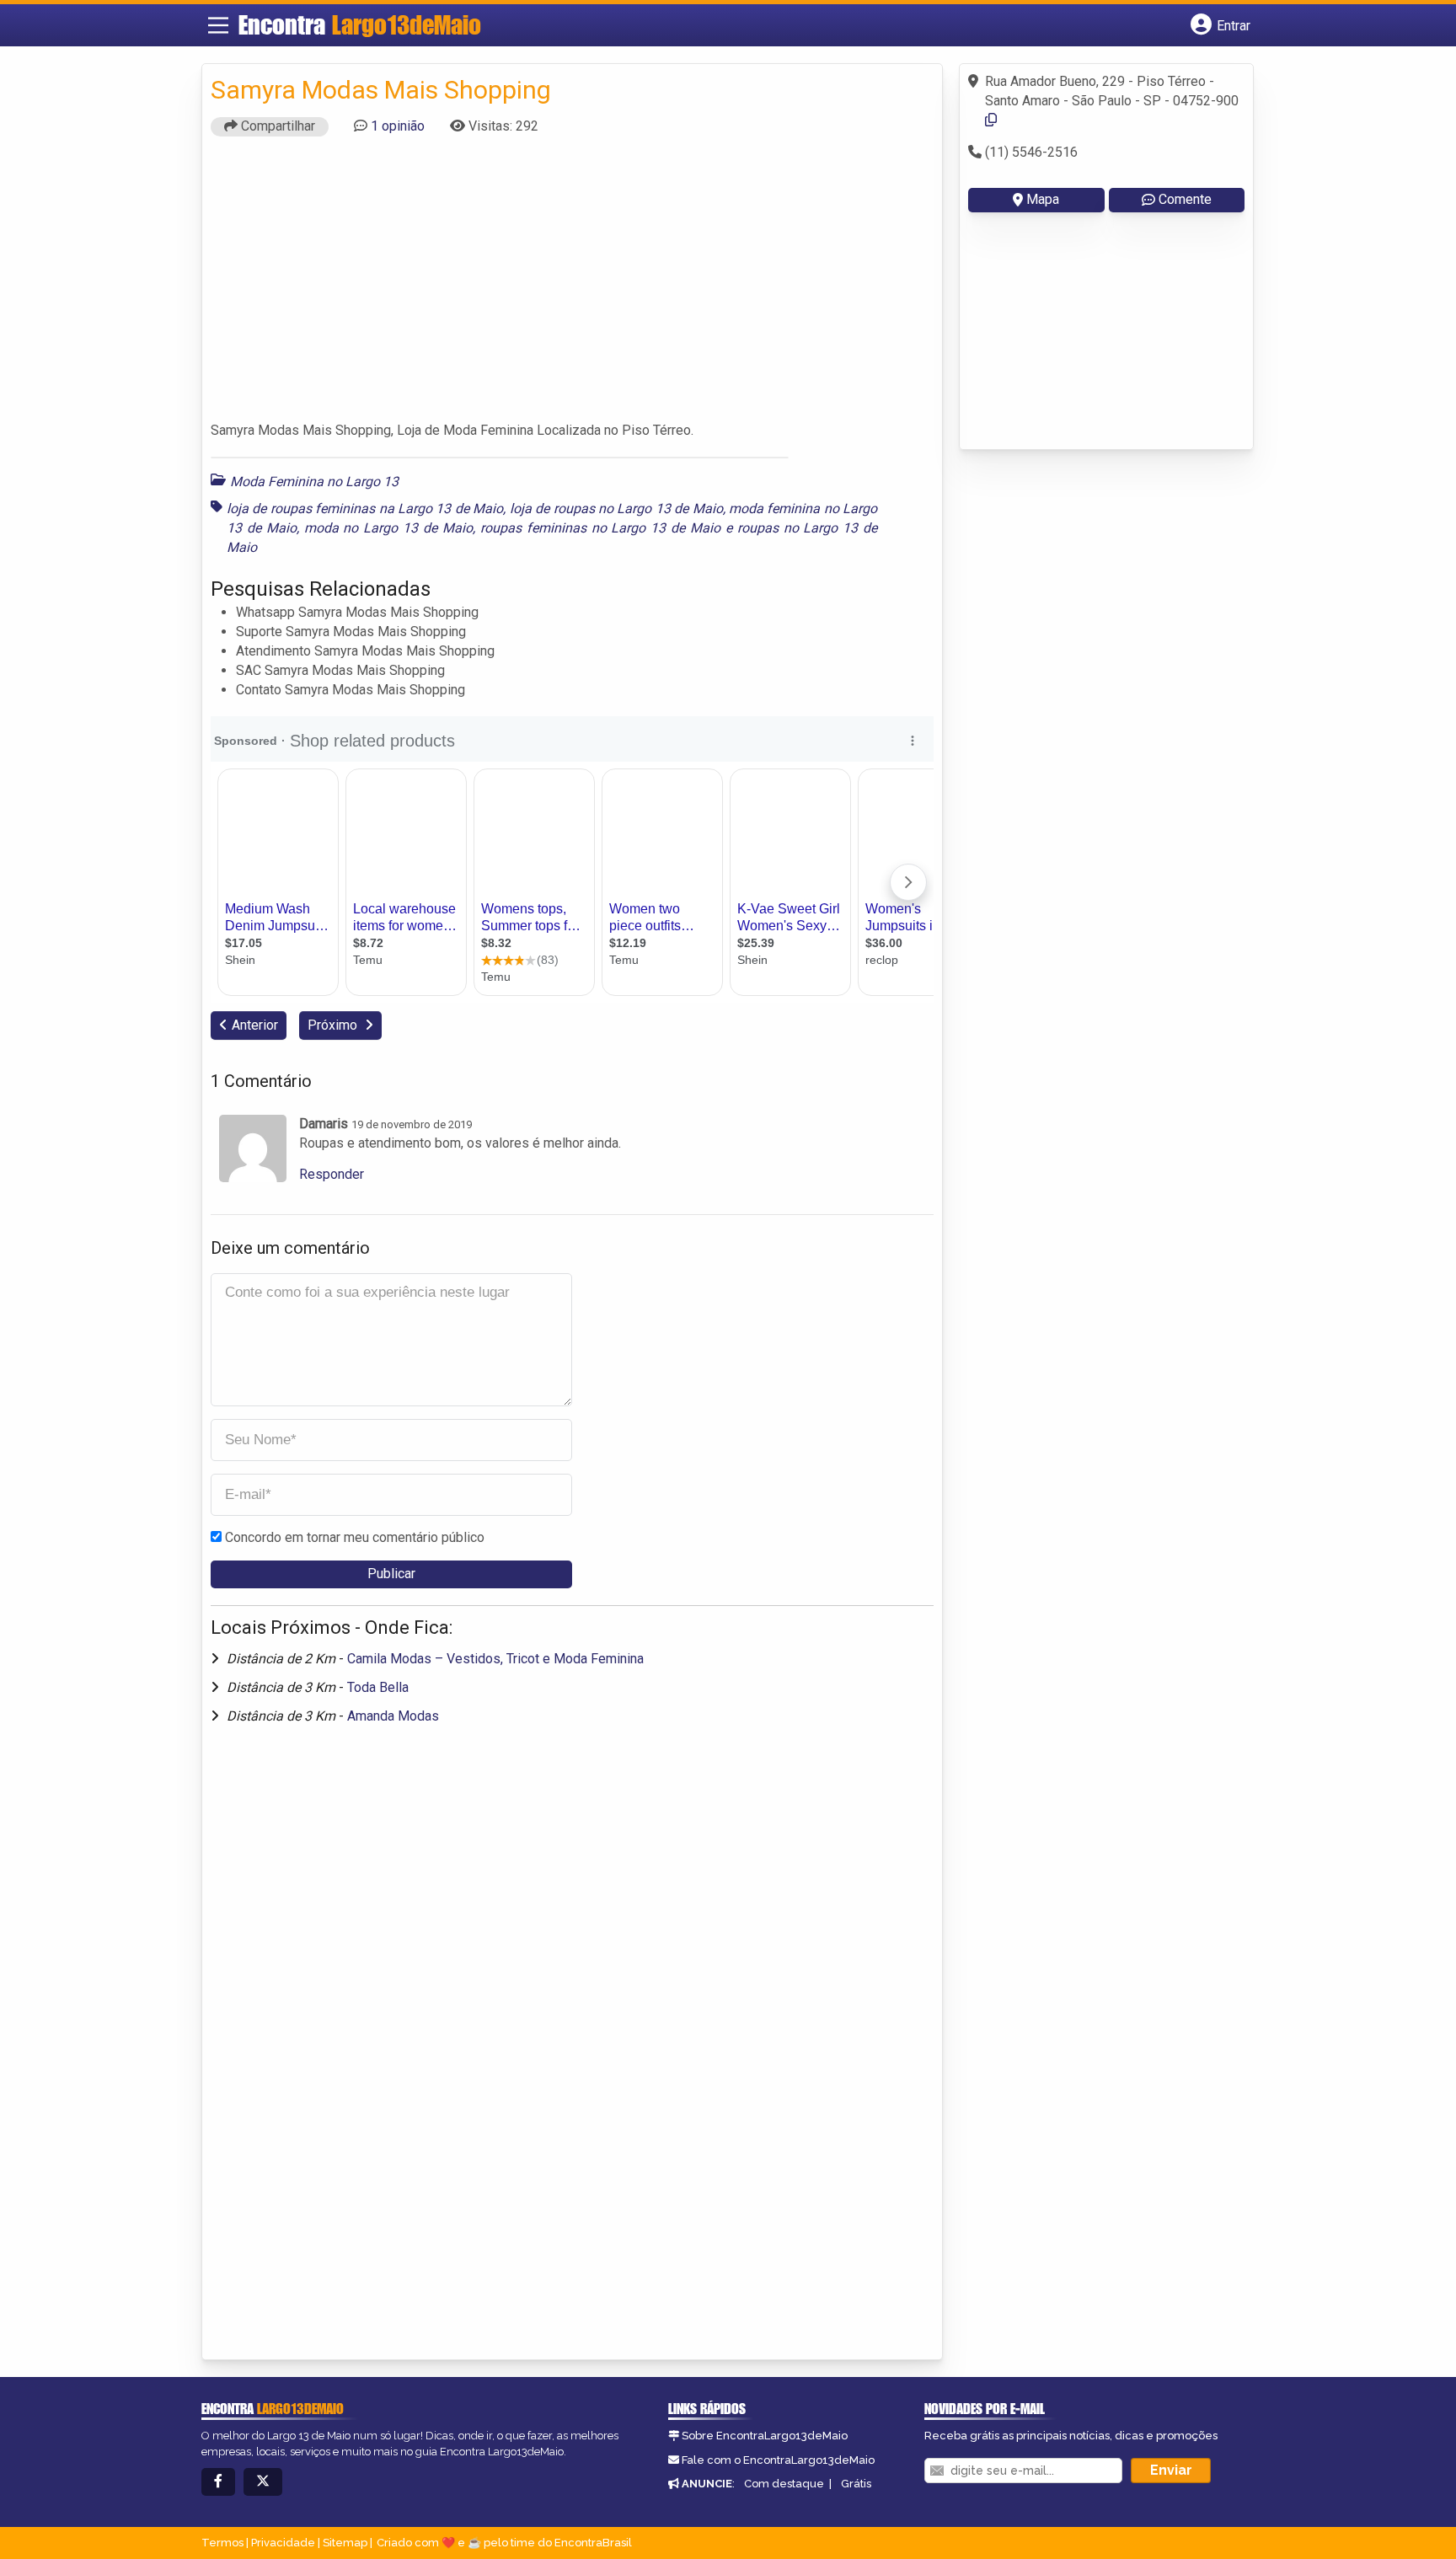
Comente (1185, 199)
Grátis (856, 2484)
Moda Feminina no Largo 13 (314, 482)
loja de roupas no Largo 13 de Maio (616, 509)
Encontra (360, 24)
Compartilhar (276, 126)
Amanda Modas (393, 1716)
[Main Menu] (218, 25)
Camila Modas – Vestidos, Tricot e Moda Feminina (495, 1659)
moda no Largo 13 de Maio (388, 528)
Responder (332, 1174)
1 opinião (398, 126)
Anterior (255, 1025)
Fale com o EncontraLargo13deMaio (778, 2460)
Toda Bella (378, 1687)
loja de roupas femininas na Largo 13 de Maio (365, 509)
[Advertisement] (572, 286)
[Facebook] (218, 2482)
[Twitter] (263, 2482)
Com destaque (784, 2484)
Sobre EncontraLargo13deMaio (765, 2436)
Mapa (1043, 199)
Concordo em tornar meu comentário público (355, 1537)
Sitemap (345, 2543)
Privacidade (283, 2543)
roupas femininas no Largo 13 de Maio (600, 528)
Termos (222, 2543)
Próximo (334, 1025)
